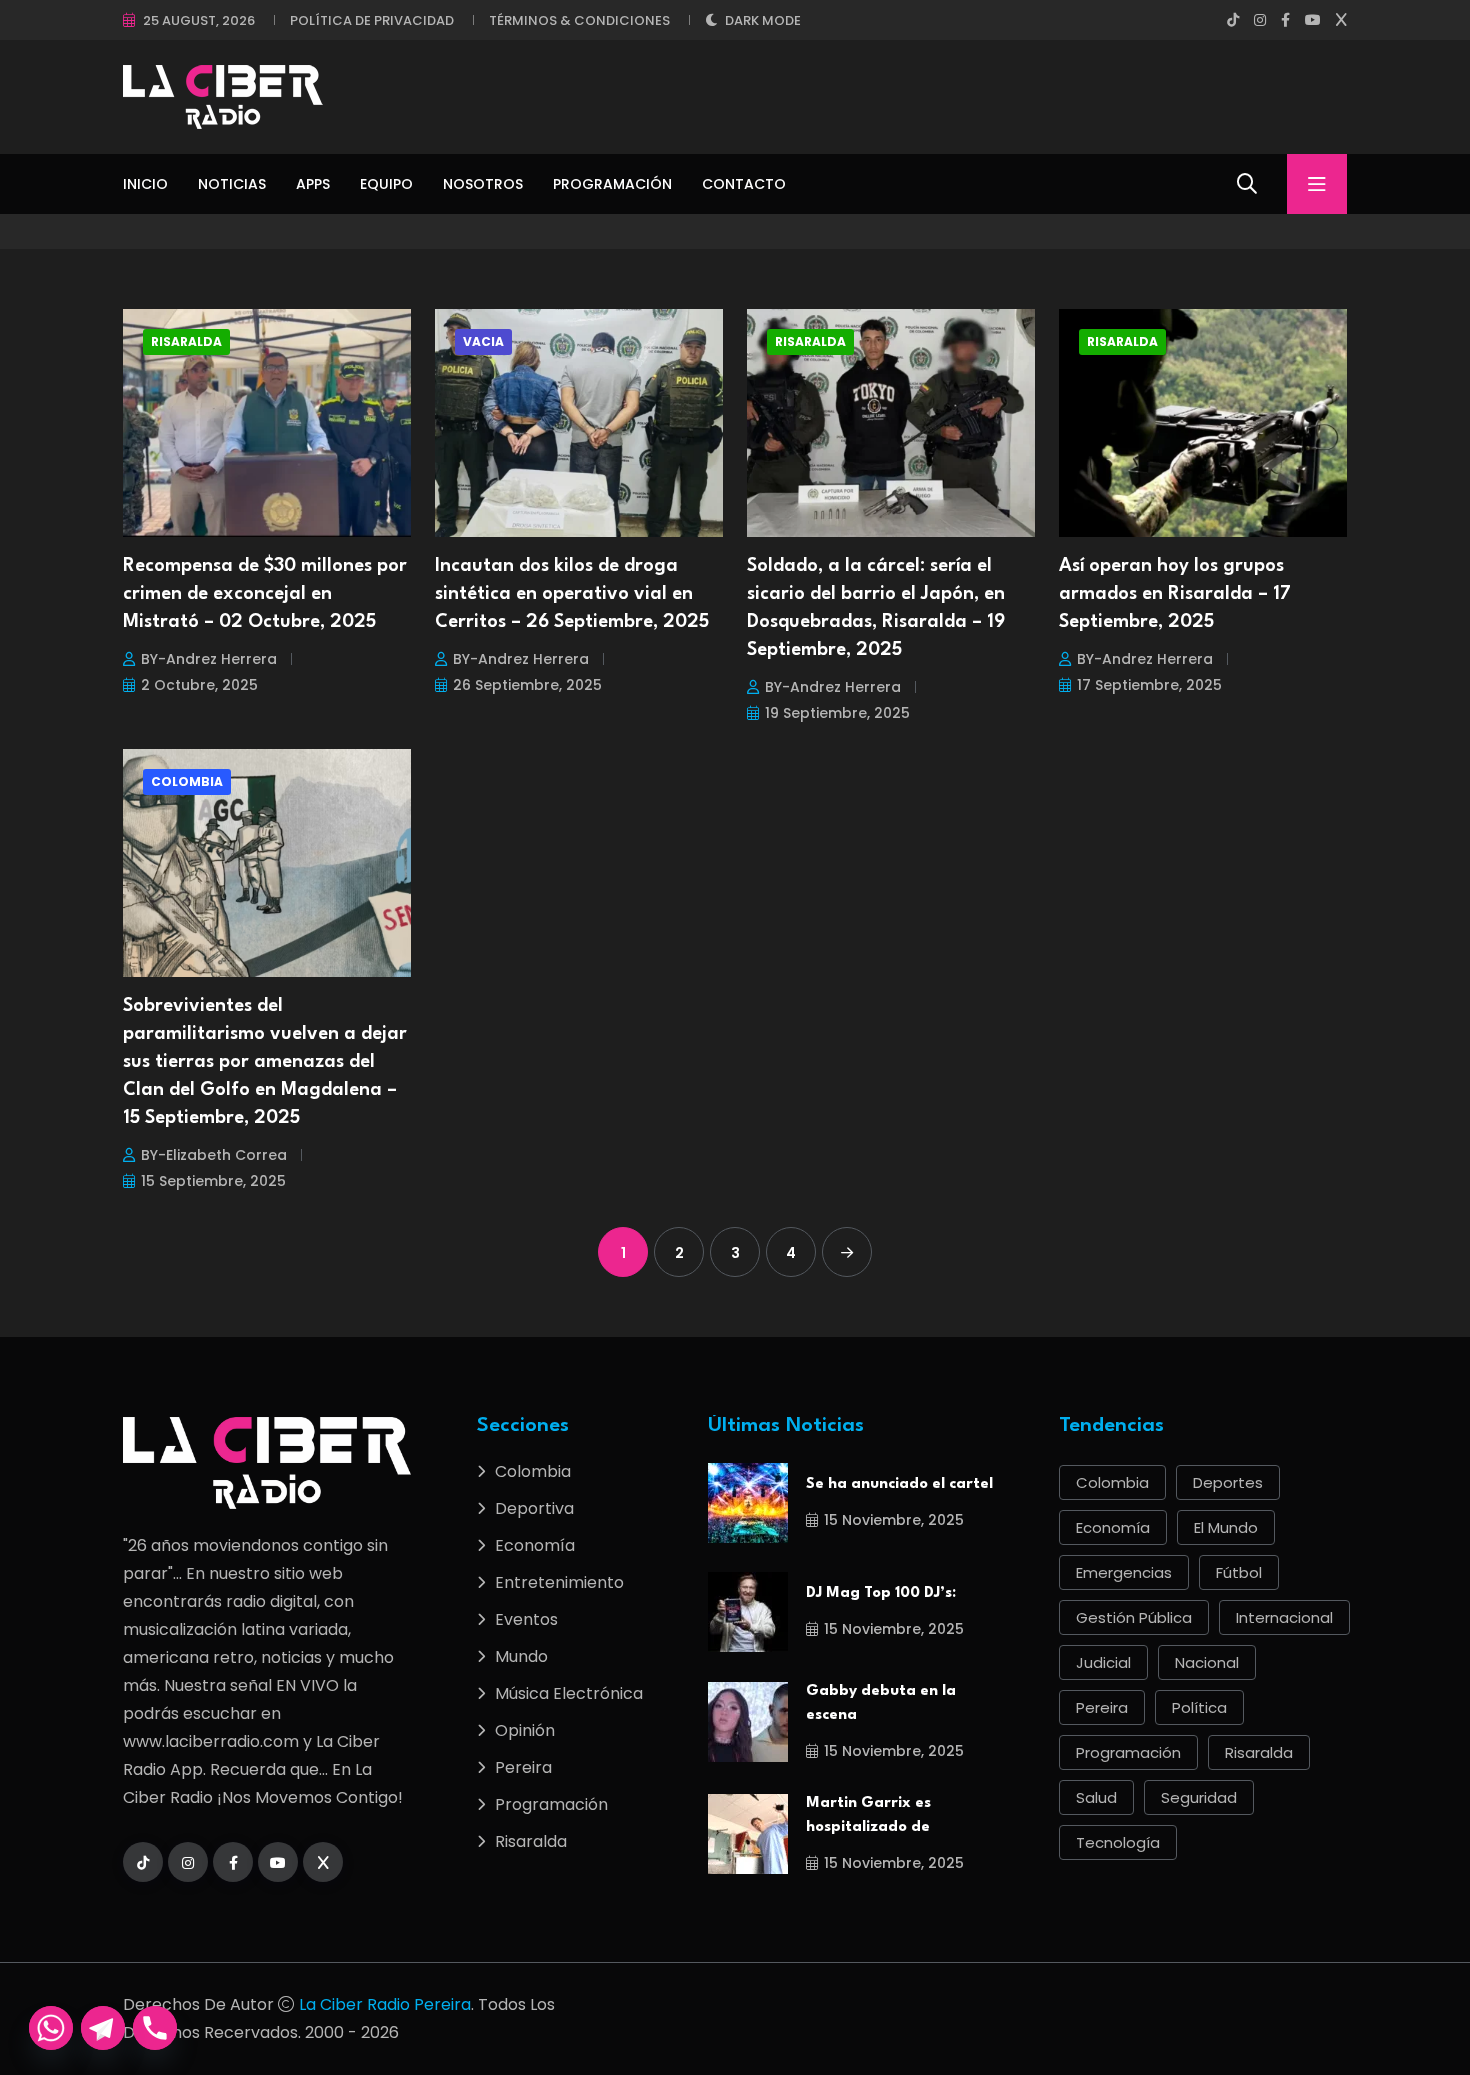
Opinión (525, 1730)
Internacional (1284, 1617)
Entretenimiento (559, 1582)
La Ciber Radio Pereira (385, 2004)
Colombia (187, 781)
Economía (535, 1545)
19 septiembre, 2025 (837, 713)
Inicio (145, 184)
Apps (313, 184)
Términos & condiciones (579, 20)
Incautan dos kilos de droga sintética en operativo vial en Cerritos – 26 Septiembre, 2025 (572, 594)
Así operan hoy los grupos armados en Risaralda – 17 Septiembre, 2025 (1175, 594)
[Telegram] (103, 2028)
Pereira (523, 1767)
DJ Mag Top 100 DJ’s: (881, 1593)
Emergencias (1124, 1572)
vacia (483, 341)
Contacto (744, 184)
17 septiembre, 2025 (1149, 685)
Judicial (1103, 1662)
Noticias (232, 184)
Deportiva (534, 1508)
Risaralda (186, 341)
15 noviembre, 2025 (894, 1520)
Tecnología (1118, 1842)
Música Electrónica (569, 1693)
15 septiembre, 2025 (213, 1181)
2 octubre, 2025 (199, 685)
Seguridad (1199, 1797)
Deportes (1228, 1482)
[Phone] (155, 2028)
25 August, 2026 (199, 20)
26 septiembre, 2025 (527, 685)
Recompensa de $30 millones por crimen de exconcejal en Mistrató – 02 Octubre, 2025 (265, 594)
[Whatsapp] (51, 2028)
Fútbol (1239, 1572)
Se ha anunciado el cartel (899, 1484)
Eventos (526, 1619)
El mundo (1226, 1527)
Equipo (386, 184)
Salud (1096, 1797)
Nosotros (483, 184)
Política (1199, 1707)
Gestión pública (1134, 1617)
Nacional (1207, 1662)
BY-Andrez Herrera (209, 659)
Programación (612, 184)
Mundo (521, 1656)
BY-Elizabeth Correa (214, 1155)
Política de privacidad (372, 20)
